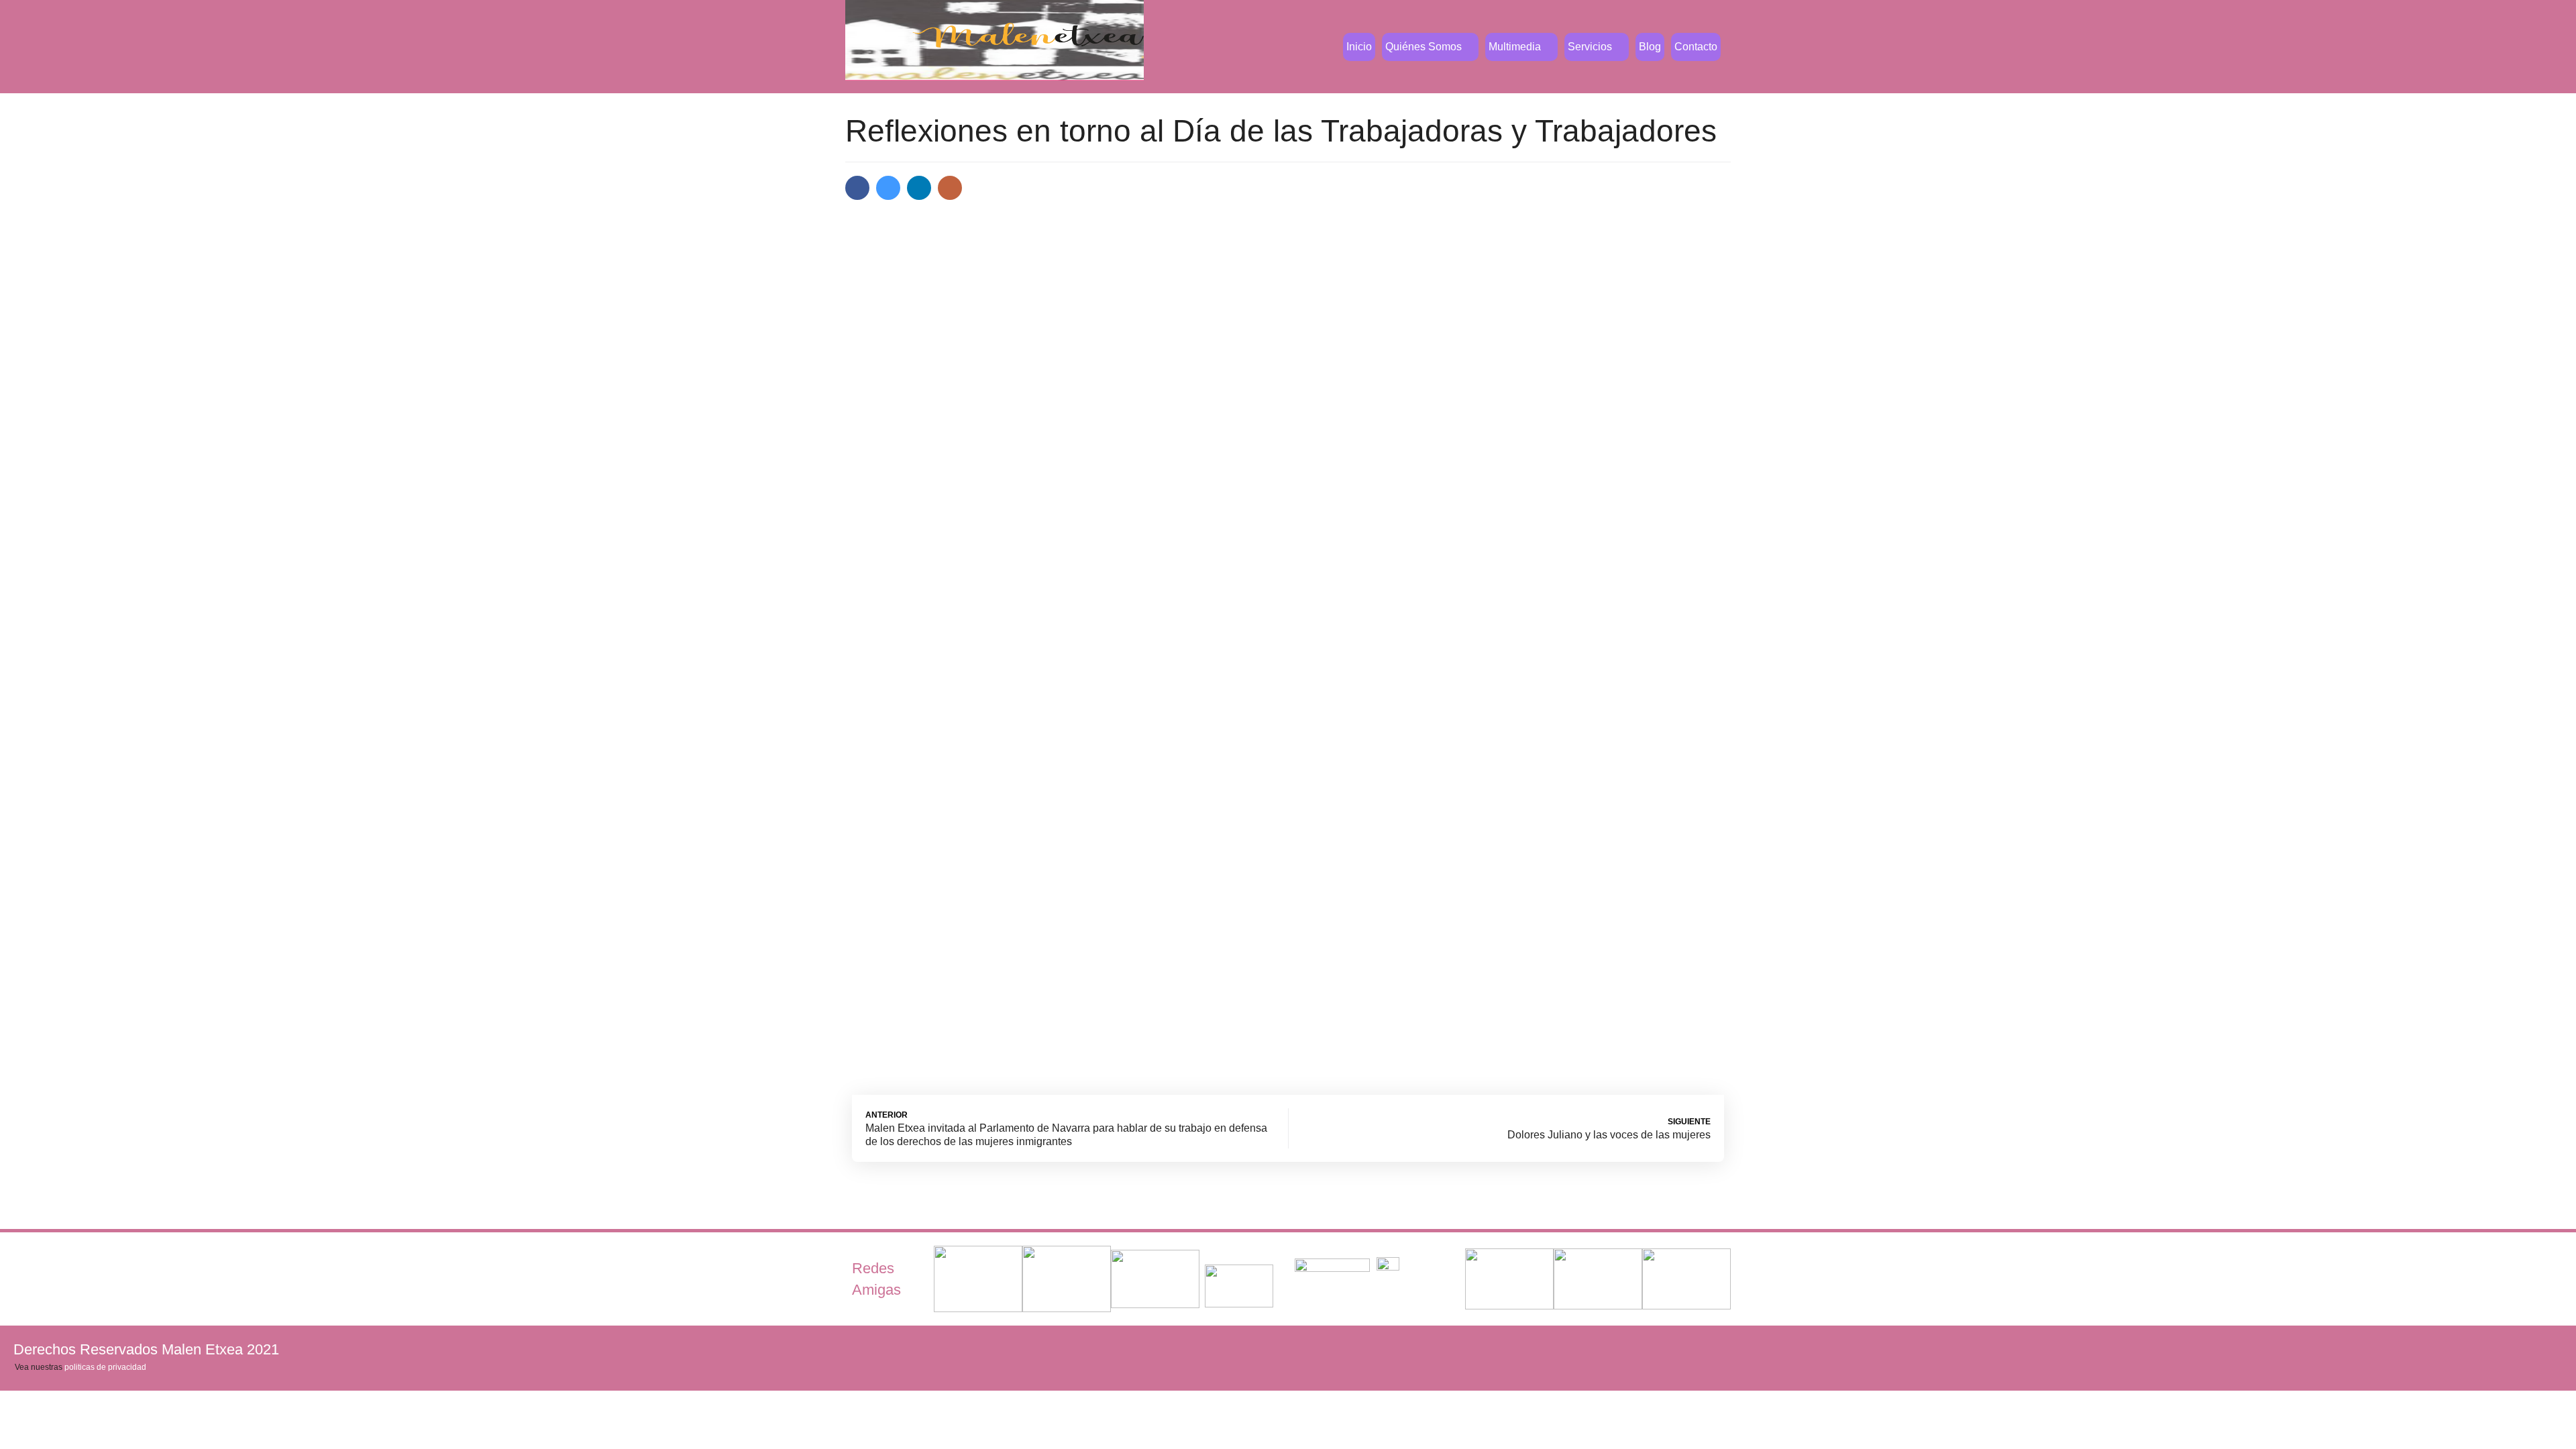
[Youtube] (2506, 1349)
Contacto (1696, 47)
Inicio (1359, 47)
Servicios (1590, 47)
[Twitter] (888, 188)
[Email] (950, 188)
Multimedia (1515, 47)
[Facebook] (857, 188)
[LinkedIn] (919, 188)
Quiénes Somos (1424, 47)
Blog (1650, 47)
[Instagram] (2549, 1349)
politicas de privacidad (105, 1367)
